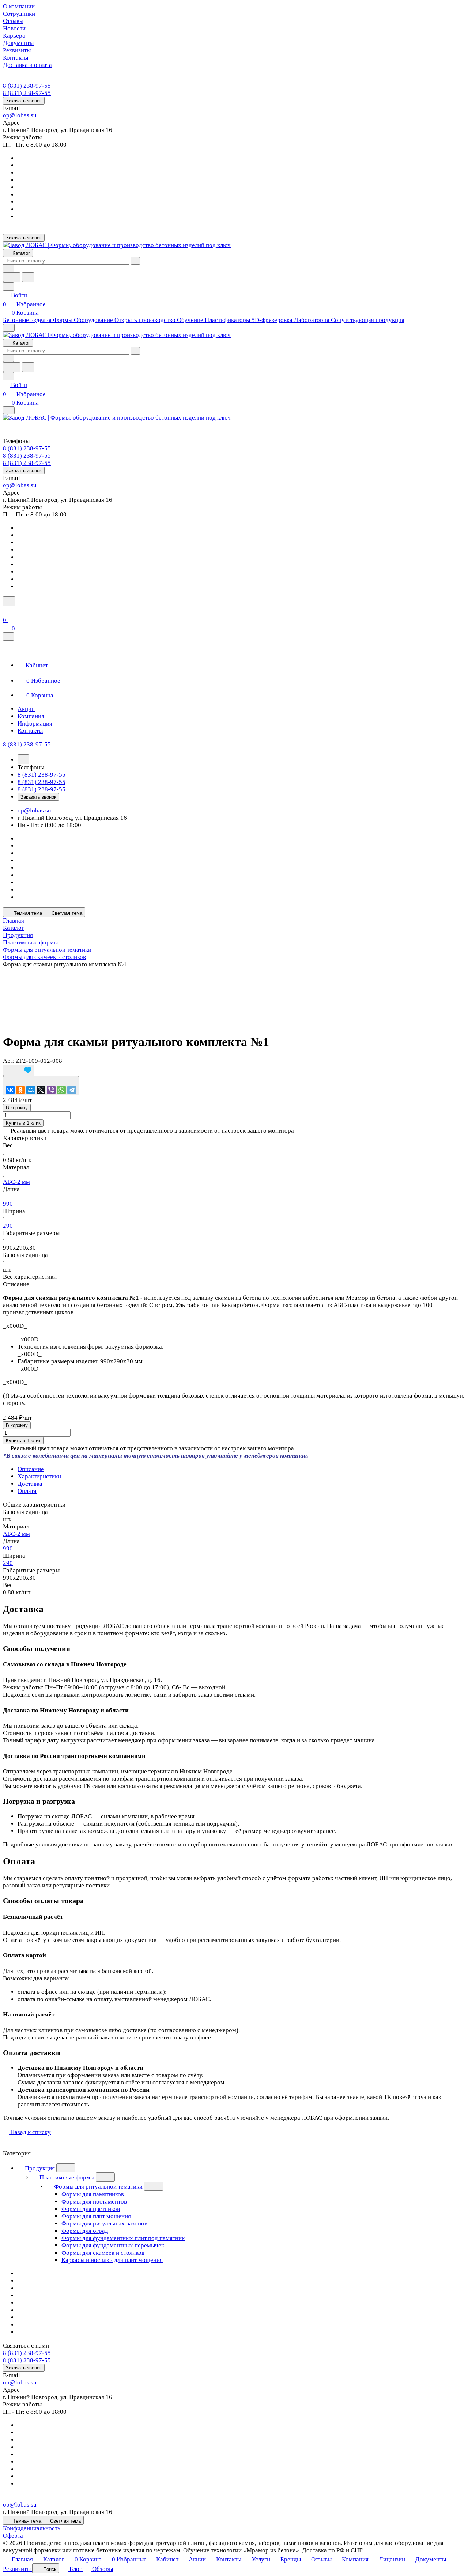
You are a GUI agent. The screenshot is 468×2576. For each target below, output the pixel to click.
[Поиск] (9, 601)
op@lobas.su (20, 115)
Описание (31, 1469)
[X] (41, 1090)
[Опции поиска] (8, 268)
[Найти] (28, 277)
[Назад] (23, 759)
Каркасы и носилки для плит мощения (112, 2260)
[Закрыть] (8, 637)
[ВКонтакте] (10, 1090)
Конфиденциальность (32, 2528)
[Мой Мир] (31, 1090)
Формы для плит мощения (96, 2216)
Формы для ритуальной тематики (99, 2187)
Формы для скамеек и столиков (103, 2253)
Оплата (27, 1491)
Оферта (13, 2536)
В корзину (17, 1108)
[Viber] (51, 1090)
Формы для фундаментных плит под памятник (123, 2238)
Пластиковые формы (68, 2177)
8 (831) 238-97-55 (27, 86)
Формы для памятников (93, 2194)
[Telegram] (72, 1090)
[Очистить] (135, 261)
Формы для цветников (91, 2209)
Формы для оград (85, 2231)
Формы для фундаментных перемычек (113, 2245)
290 (8, 1226)
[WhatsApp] (61, 1090)
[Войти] (6, 611)
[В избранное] (19, 1070)
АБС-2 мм (16, 1182)
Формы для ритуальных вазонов (104, 2223)
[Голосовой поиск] (12, 277)
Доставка (30, 1484)
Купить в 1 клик (23, 1123)
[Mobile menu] (9, 410)
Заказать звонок (24, 101)
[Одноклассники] (20, 1090)
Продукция (41, 2168)
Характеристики (39, 1476)
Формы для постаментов (94, 2202)
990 (8, 1204)
